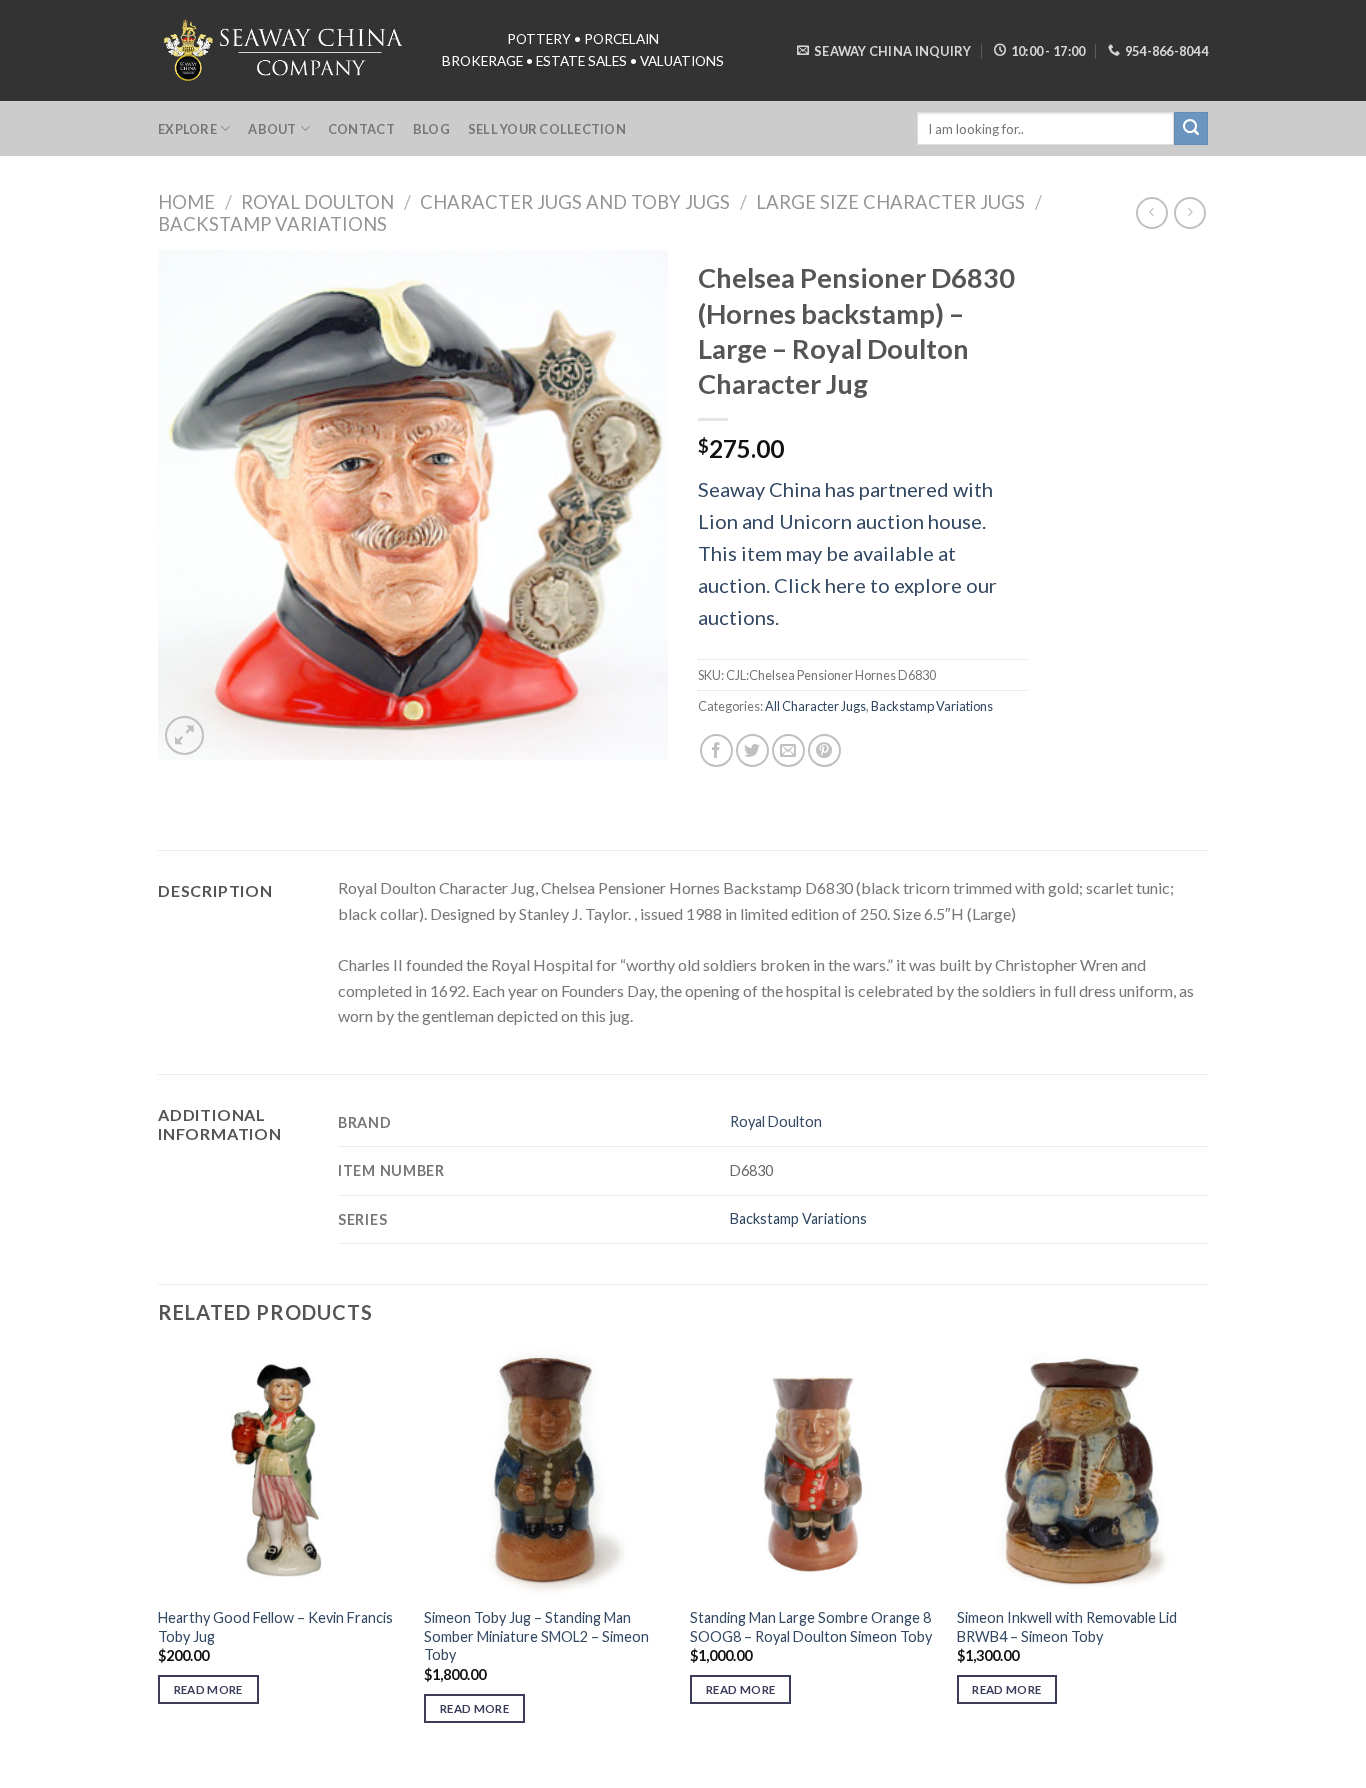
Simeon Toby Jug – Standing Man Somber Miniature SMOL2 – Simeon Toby (536, 1636)
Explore (187, 129)
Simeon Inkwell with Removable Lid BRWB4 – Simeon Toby (1067, 1627)
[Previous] (159, 1554)
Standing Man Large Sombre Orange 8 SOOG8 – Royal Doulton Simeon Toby (811, 1627)
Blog (431, 129)
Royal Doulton (317, 202)
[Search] (1191, 129)
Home (186, 202)
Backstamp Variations (272, 224)
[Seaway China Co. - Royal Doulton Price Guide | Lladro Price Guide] (285, 50)
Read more (208, 1689)
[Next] (1202, 1554)
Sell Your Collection (547, 129)
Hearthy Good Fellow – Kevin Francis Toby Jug (275, 1627)
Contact (361, 129)
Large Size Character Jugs (890, 202)
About (272, 129)
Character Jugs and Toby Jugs (575, 202)
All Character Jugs (815, 706)
